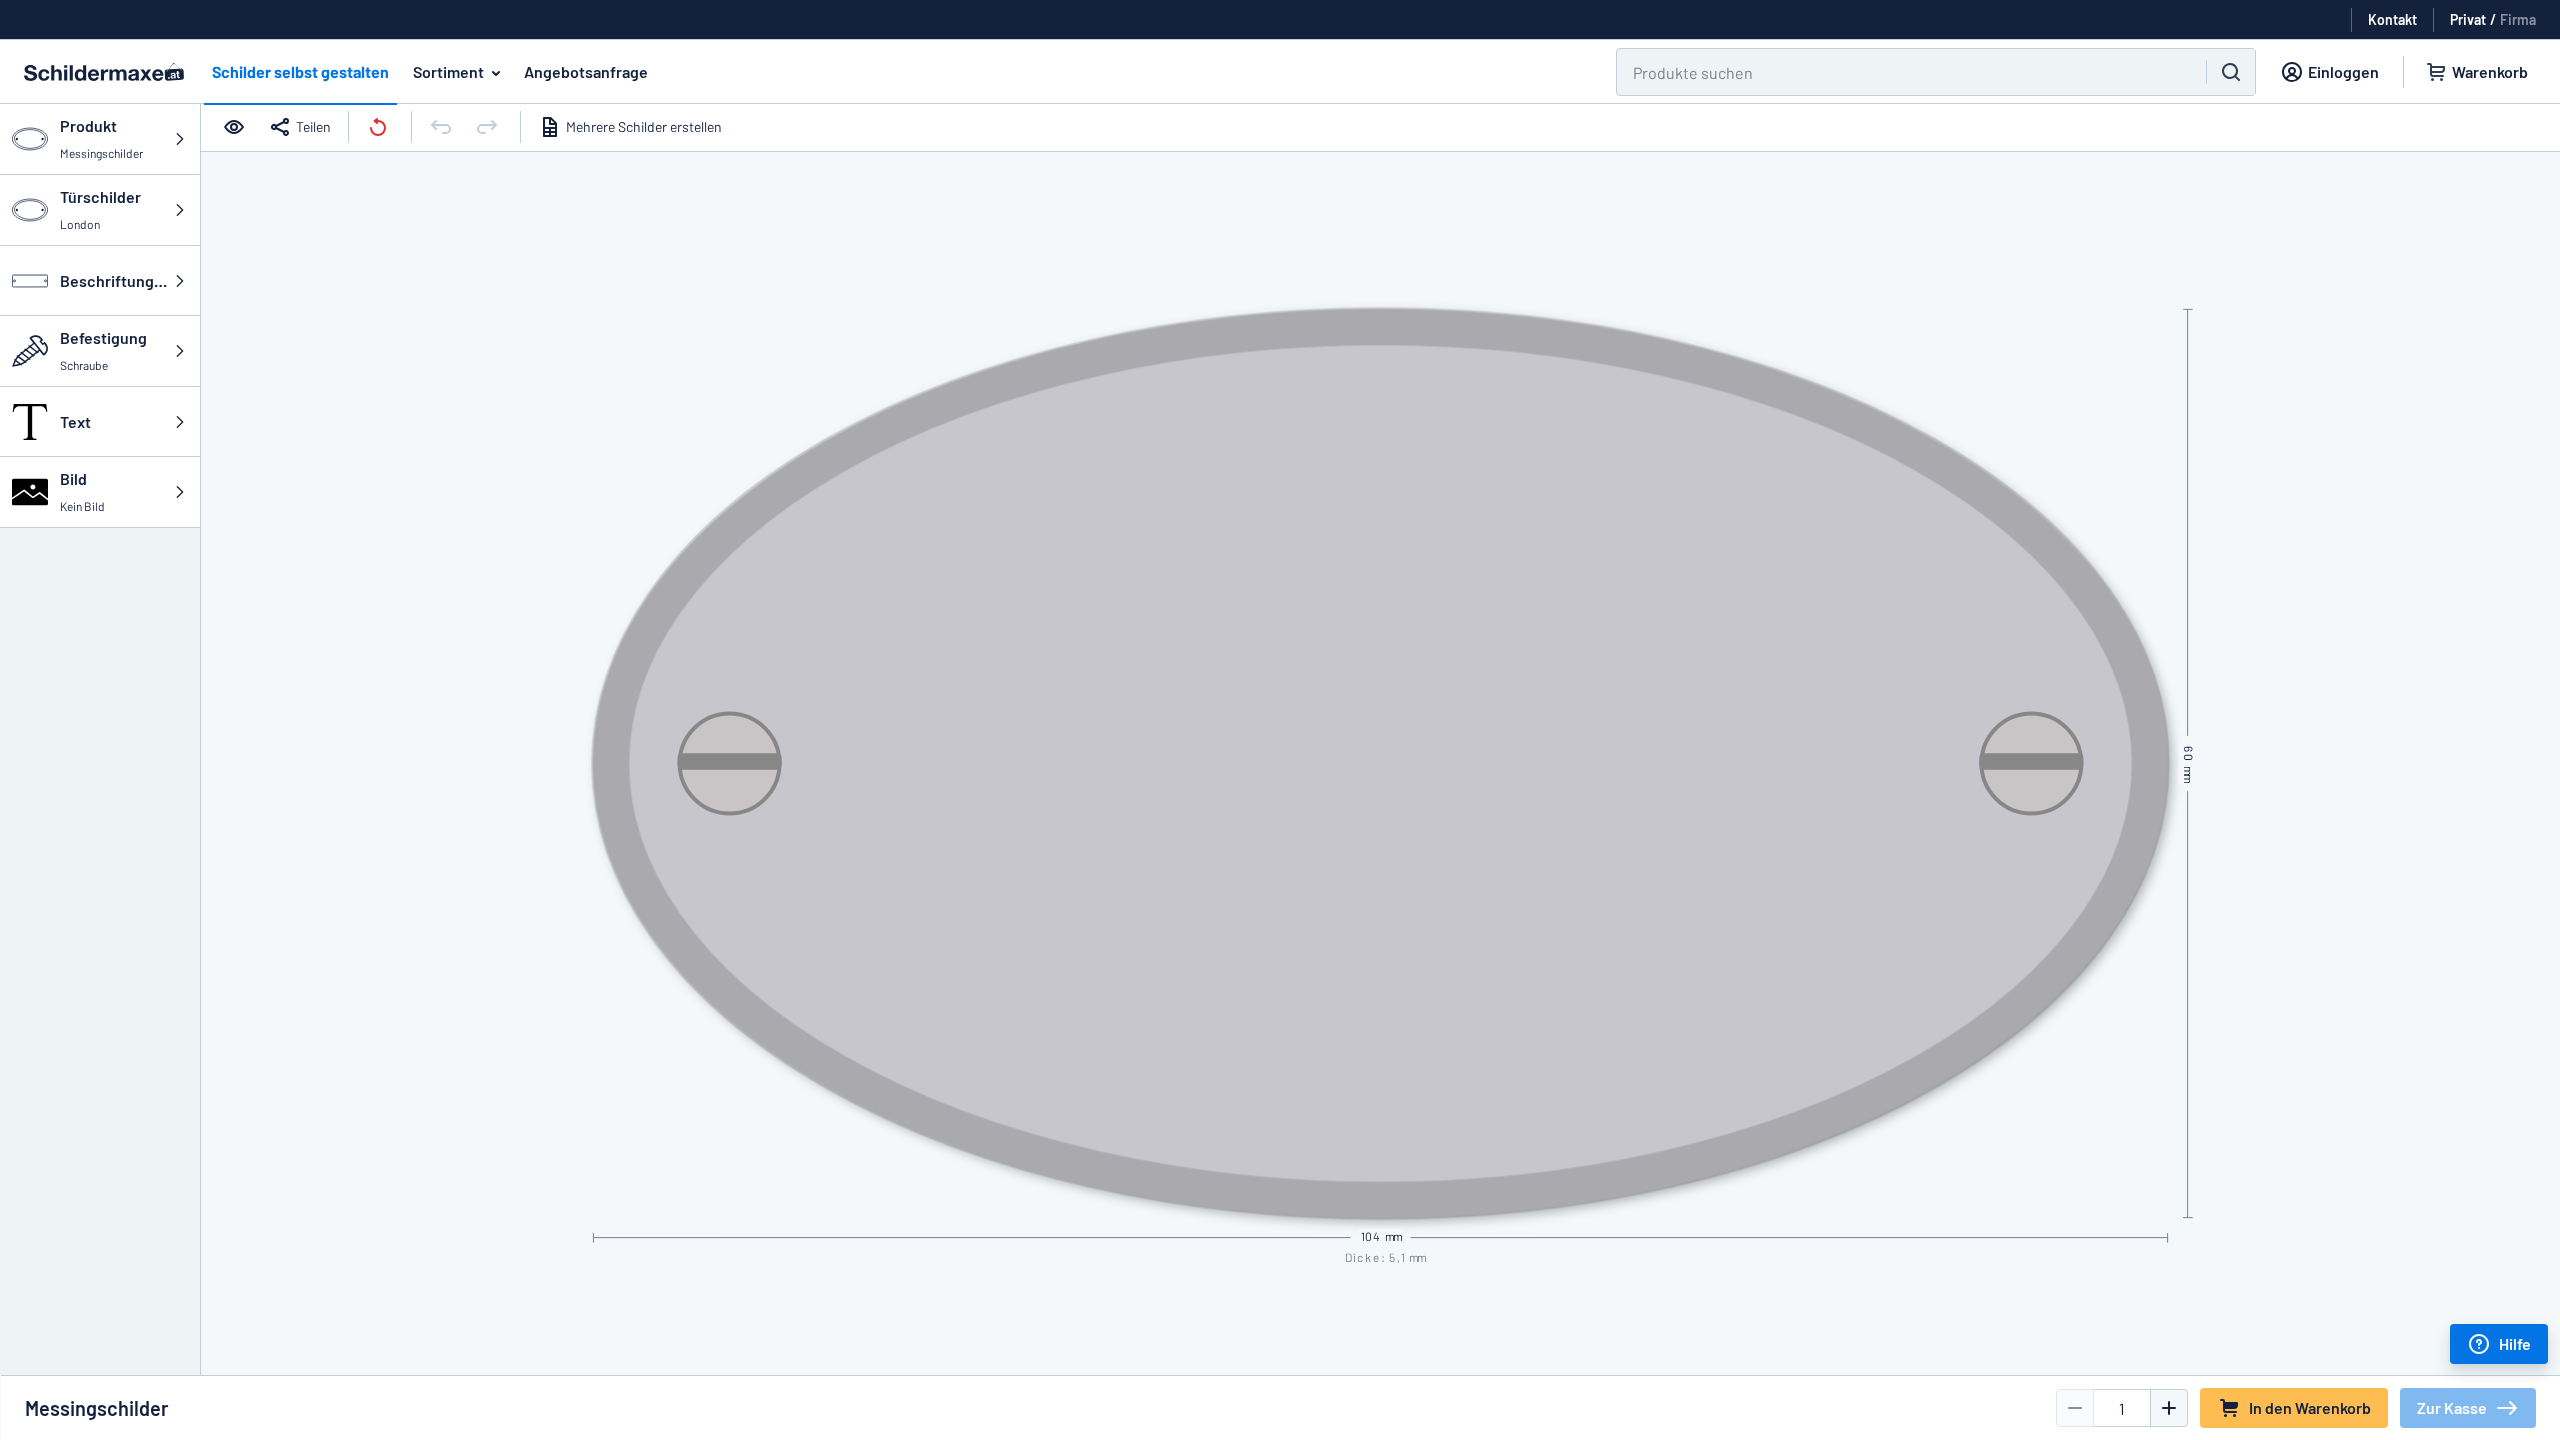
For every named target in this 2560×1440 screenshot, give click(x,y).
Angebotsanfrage (586, 71)
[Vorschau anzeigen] (236, 127)
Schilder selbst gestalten (300, 71)
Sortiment (448, 71)
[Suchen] (2231, 72)
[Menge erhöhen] (2169, 1408)
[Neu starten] (380, 127)
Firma (2518, 19)
